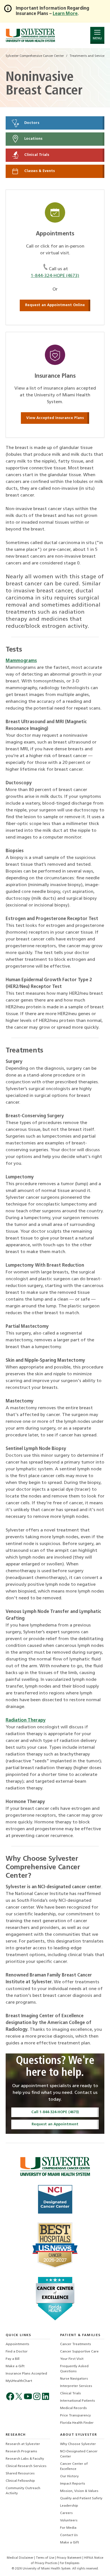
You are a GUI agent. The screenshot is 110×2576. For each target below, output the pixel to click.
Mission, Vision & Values (79, 2491)
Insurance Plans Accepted (26, 2374)
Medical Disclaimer (20, 2558)
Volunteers (69, 2521)
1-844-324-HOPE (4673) (55, 276)
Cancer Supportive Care (79, 2352)
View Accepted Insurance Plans (55, 418)
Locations (33, 139)
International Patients (78, 2401)
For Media (68, 2528)
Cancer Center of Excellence (74, 2467)
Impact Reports (73, 2484)
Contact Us (69, 2535)
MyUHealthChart (19, 2381)
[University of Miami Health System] (30, 35)
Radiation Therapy (26, 1720)
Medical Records (73, 2408)
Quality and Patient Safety (81, 2498)
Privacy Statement (70, 2558)
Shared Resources (20, 2474)
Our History (69, 2476)
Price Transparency (75, 2416)
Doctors (31, 123)
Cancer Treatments (76, 2344)
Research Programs (21, 2452)
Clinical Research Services (26, 2466)
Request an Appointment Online (55, 305)
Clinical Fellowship (20, 2481)
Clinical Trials (36, 155)
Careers (66, 2513)
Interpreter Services (76, 2386)
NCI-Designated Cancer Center (79, 2454)
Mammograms (21, 661)
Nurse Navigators (74, 2379)
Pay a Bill (13, 2359)
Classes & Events (39, 171)
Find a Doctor (17, 2352)
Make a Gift (15, 2366)
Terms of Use (45, 2558)
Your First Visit (72, 2359)
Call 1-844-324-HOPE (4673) (55, 2112)
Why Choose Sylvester (78, 2444)
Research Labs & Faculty (25, 2459)
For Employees (70, 2563)
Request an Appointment (55, 2124)
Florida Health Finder (77, 2423)
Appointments (17, 2344)
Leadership (69, 2506)
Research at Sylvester (23, 2444)
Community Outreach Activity (23, 2491)
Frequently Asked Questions (74, 2369)
